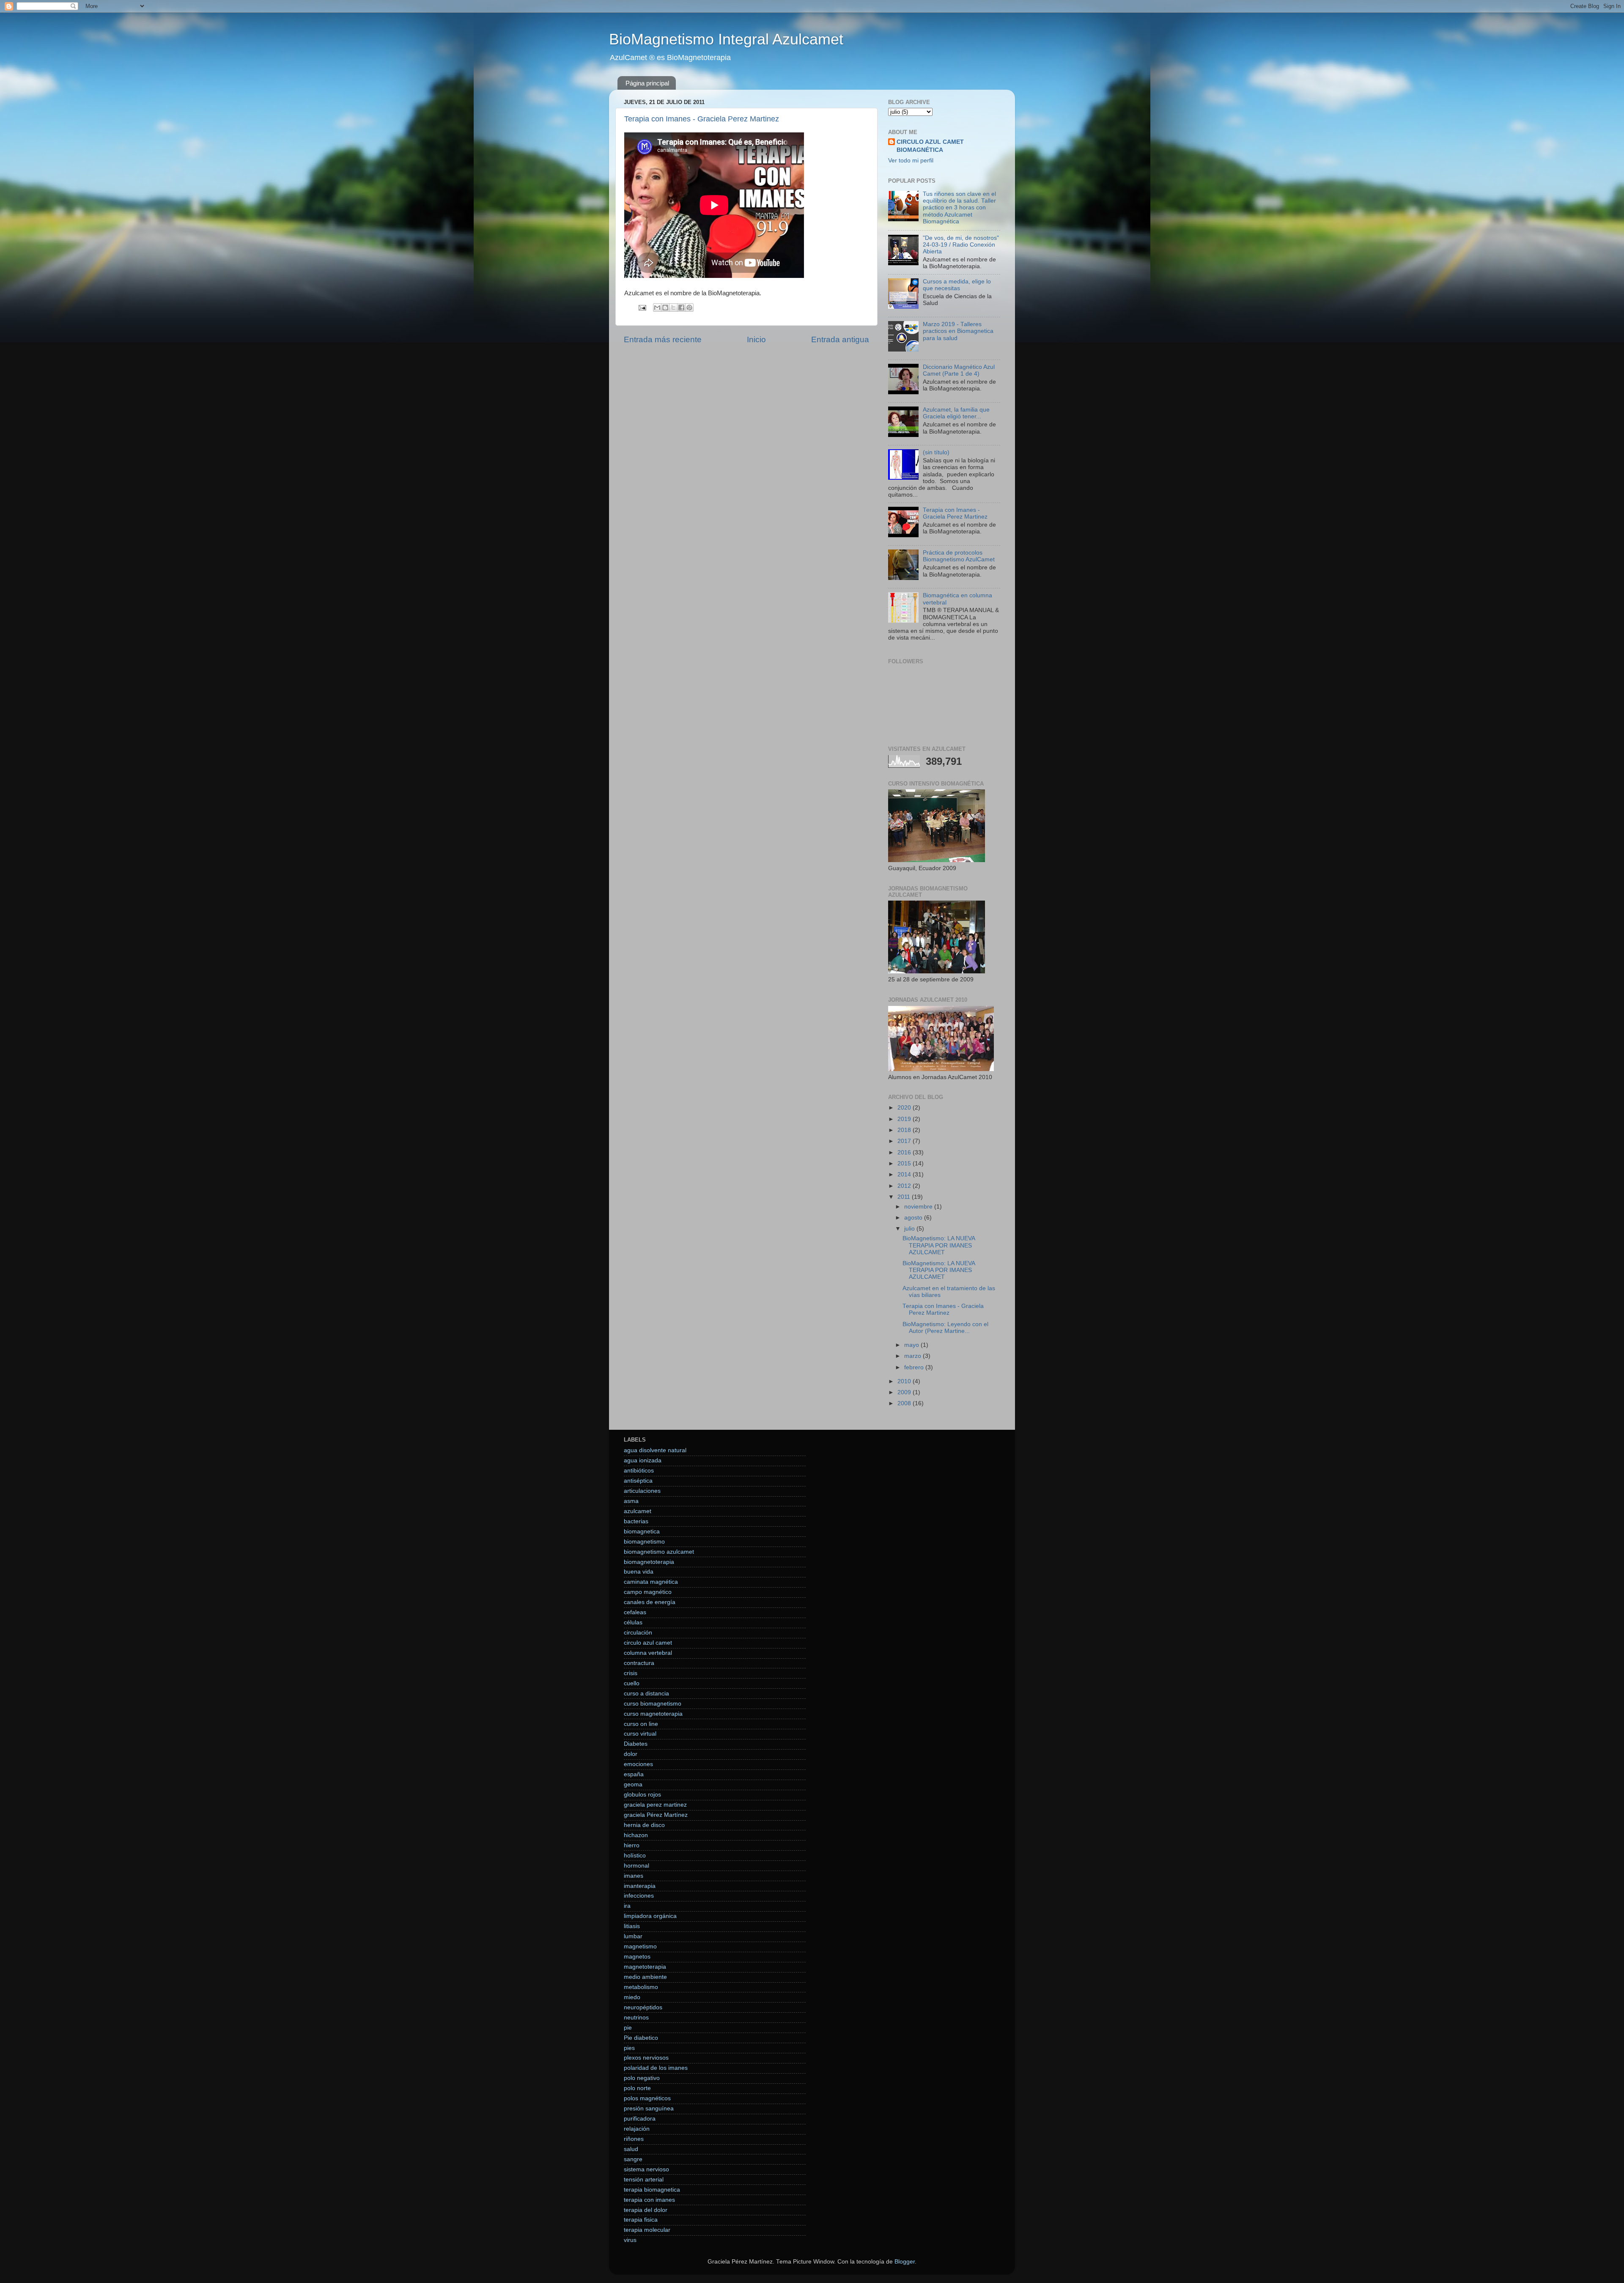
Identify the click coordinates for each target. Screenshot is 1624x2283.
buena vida (639, 1572)
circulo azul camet (648, 1643)
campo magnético (648, 1592)
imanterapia (640, 1886)
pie (628, 2028)
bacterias (636, 1521)
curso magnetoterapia (653, 1714)
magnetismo (640, 1946)
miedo (632, 1997)
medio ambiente (645, 1977)
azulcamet (638, 1511)
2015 (905, 1163)
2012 (905, 1186)
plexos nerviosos (646, 2058)
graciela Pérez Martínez (656, 1815)
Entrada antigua (840, 339)
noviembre (919, 1207)
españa (634, 1774)
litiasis (632, 1926)
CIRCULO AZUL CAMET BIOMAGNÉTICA (930, 146)
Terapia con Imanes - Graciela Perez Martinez (702, 119)
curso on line (641, 1724)
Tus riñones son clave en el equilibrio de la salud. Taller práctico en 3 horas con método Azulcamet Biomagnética (959, 208)
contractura (639, 1663)
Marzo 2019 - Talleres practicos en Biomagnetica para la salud (958, 331)
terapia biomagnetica (652, 2190)
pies (629, 2048)
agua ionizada (643, 1460)
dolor (631, 1754)
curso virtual (640, 1734)
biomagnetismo (644, 1542)
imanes (634, 1876)
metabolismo (641, 1987)
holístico (635, 1856)
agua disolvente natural (655, 1450)
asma (631, 1501)
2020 (905, 1108)
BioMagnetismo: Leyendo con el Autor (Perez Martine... (945, 1328)
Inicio (756, 339)
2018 (905, 1130)
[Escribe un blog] (665, 308)
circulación (638, 1633)
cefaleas (635, 1612)
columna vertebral (648, 1653)
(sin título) (936, 452)
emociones (638, 1764)
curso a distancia (646, 1694)
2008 (905, 1403)
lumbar (633, 1936)
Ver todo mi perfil (911, 161)
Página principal (647, 83)
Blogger (905, 2262)
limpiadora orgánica (650, 1916)
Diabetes (636, 1744)
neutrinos (636, 2018)
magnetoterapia (645, 1967)
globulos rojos (642, 1795)
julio (910, 1229)
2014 (905, 1174)
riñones (634, 2139)
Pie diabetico (641, 2038)
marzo (913, 1356)
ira (627, 1906)
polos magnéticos (647, 2098)
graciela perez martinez (655, 1805)
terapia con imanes (649, 2200)
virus (630, 2240)
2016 (905, 1152)
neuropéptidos (643, 2007)
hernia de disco (644, 1825)
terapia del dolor (646, 2210)
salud (631, 2149)
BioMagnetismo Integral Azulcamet (726, 39)
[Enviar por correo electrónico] (657, 308)
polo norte (637, 2088)
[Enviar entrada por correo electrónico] (642, 307)
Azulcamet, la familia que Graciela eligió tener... (956, 413)
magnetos (637, 1957)
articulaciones (642, 1491)
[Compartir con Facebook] (681, 308)
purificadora (640, 2119)
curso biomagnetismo (653, 1704)
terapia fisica (641, 2220)
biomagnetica (642, 1532)
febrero (915, 1367)
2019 (905, 1119)
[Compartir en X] (673, 308)
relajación (637, 2129)
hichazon (636, 1835)
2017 (905, 1141)
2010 (905, 1381)
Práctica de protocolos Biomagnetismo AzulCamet (959, 556)
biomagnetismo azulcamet (659, 1552)
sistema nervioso (646, 2169)
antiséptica (638, 1481)
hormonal (636, 1866)
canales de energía (650, 1602)
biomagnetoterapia (649, 1562)
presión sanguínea (649, 2109)
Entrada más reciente (663, 339)
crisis (631, 1673)
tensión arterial (644, 2180)
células (633, 1622)
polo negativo (642, 2078)
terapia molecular (647, 2230)
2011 (905, 1197)
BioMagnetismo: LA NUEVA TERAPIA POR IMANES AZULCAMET (939, 1245)
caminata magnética (651, 1582)
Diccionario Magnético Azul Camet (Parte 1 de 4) (959, 370)
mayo (912, 1345)
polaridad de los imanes (656, 2068)
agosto (914, 1218)
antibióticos (639, 1471)
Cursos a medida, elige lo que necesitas (957, 285)
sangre (633, 2159)
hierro (632, 1845)
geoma (633, 1784)
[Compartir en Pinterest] (689, 308)
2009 (905, 1392)
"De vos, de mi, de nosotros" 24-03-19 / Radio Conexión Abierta (961, 245)
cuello (632, 1683)
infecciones (639, 1896)
